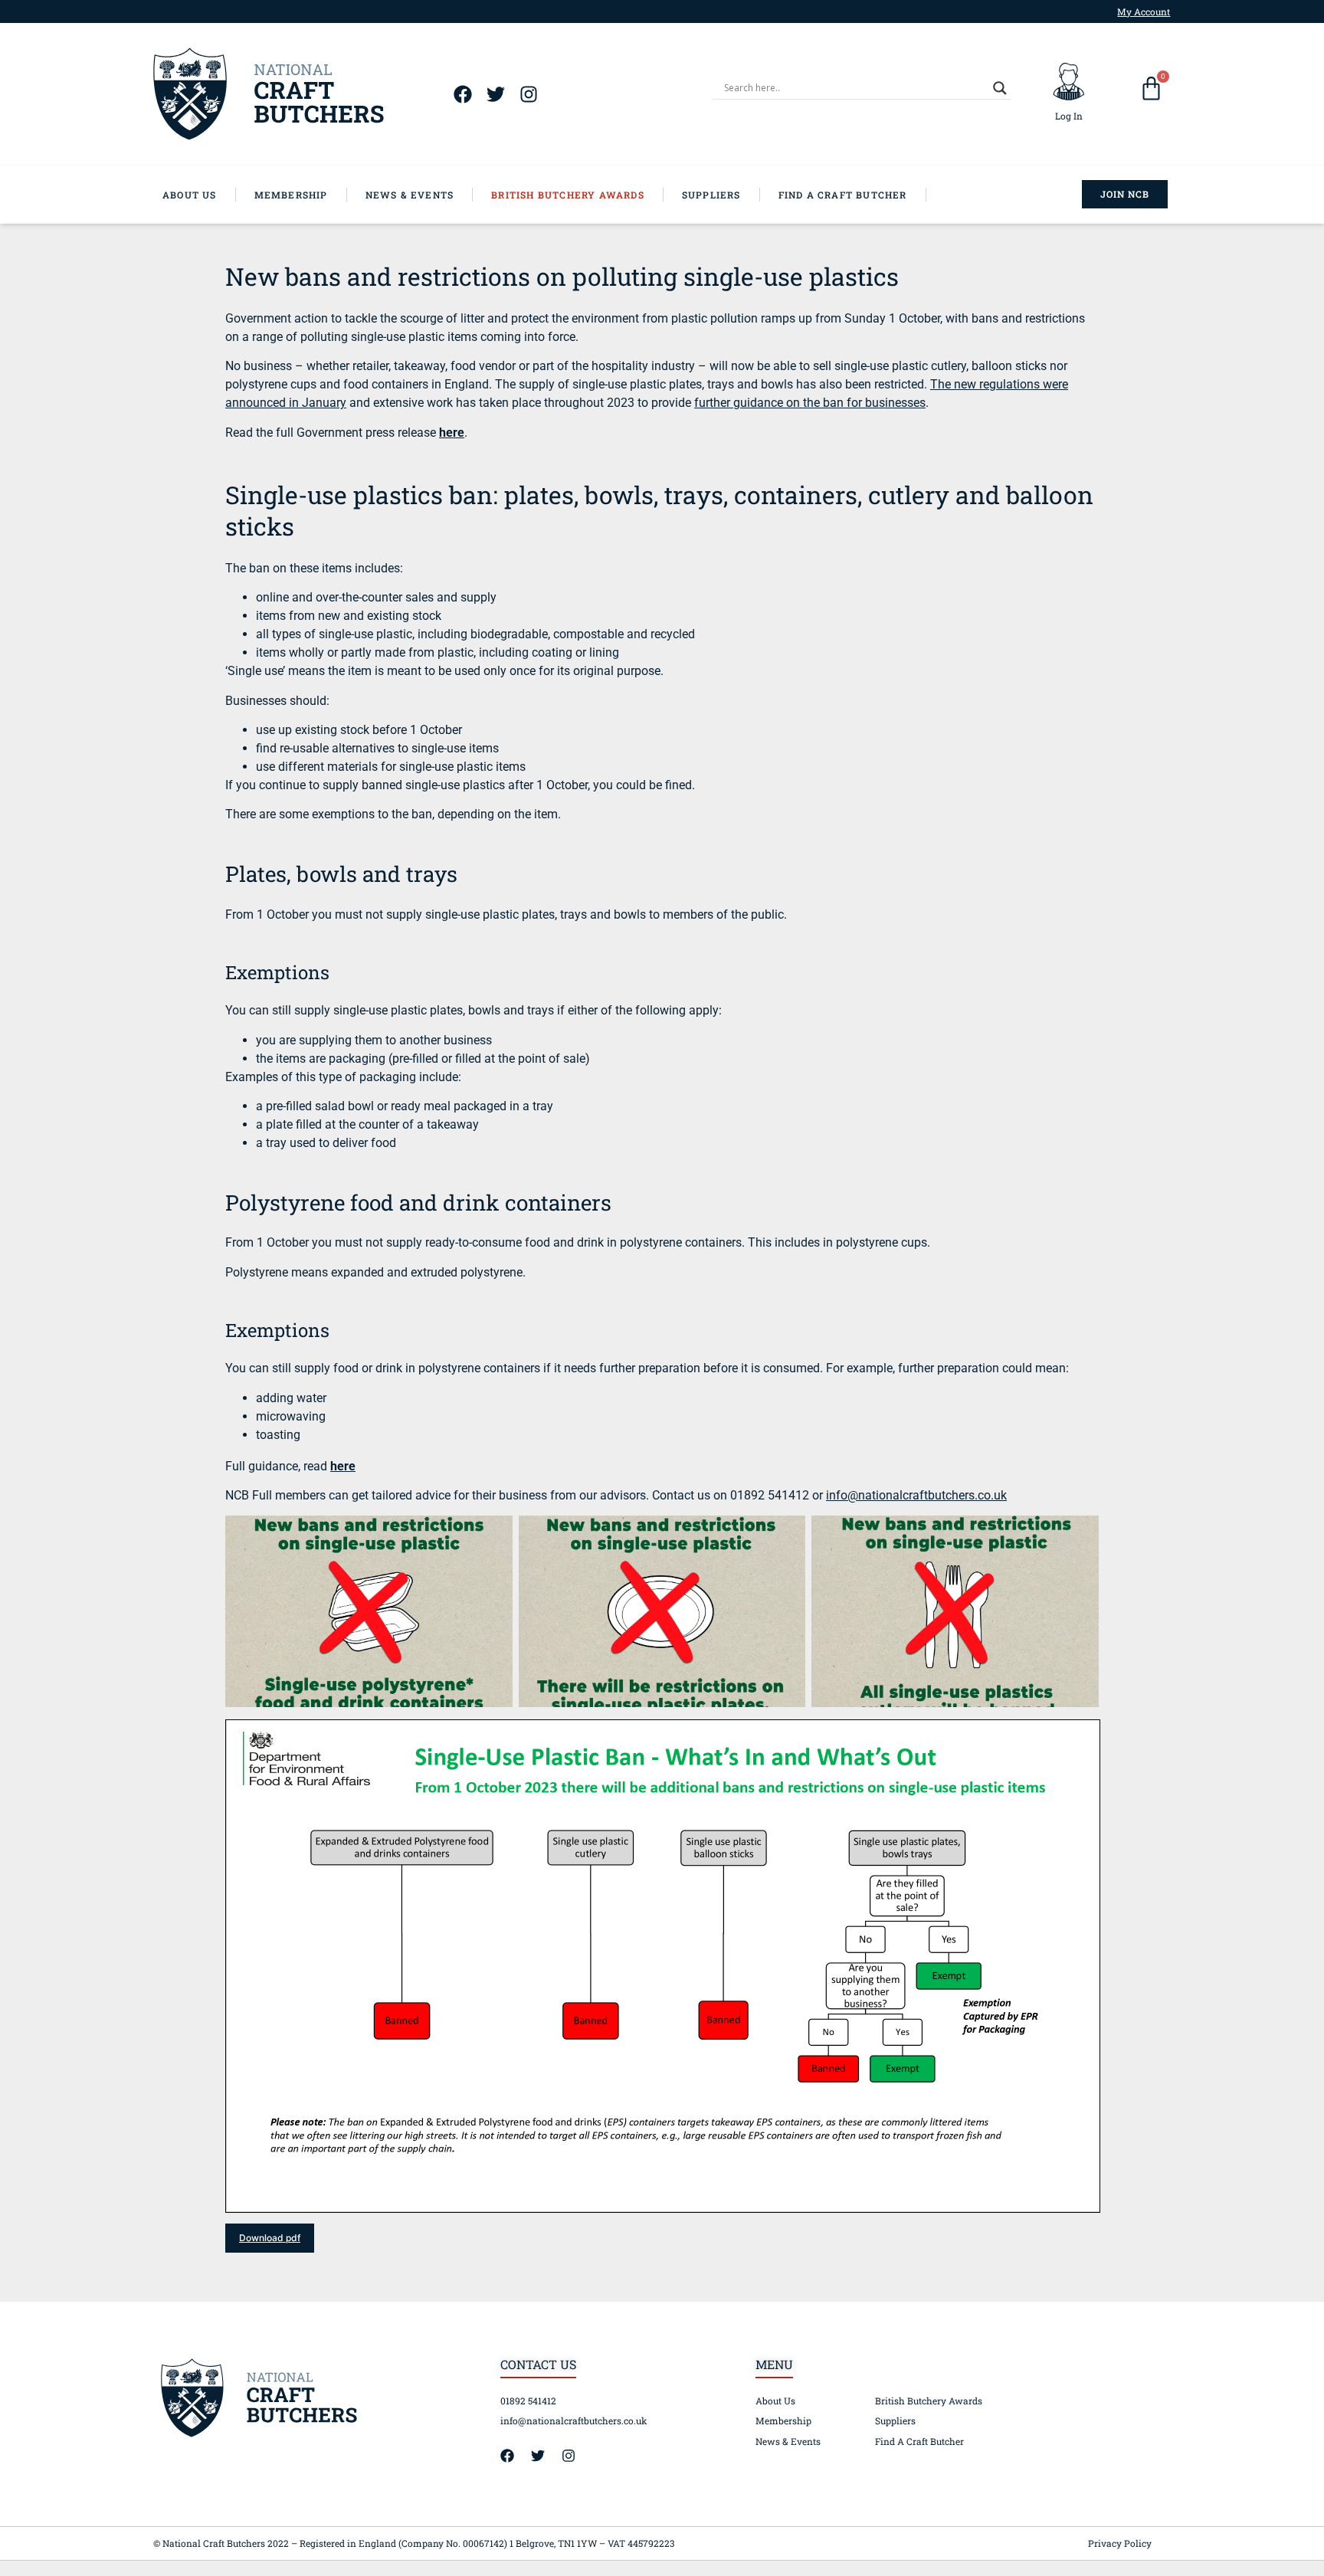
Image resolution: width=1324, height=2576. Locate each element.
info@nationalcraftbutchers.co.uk (916, 1495)
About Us (775, 2401)
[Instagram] (528, 94)
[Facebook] (462, 94)
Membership (783, 2420)
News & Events (788, 2441)
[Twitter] (495, 94)
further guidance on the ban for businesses (810, 403)
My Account (1144, 11)
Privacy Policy (1120, 2543)
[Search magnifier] (1000, 88)
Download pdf (270, 2238)
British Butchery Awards (929, 2401)
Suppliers (895, 2420)
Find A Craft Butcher (919, 2441)
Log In (1069, 116)
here (343, 1466)
